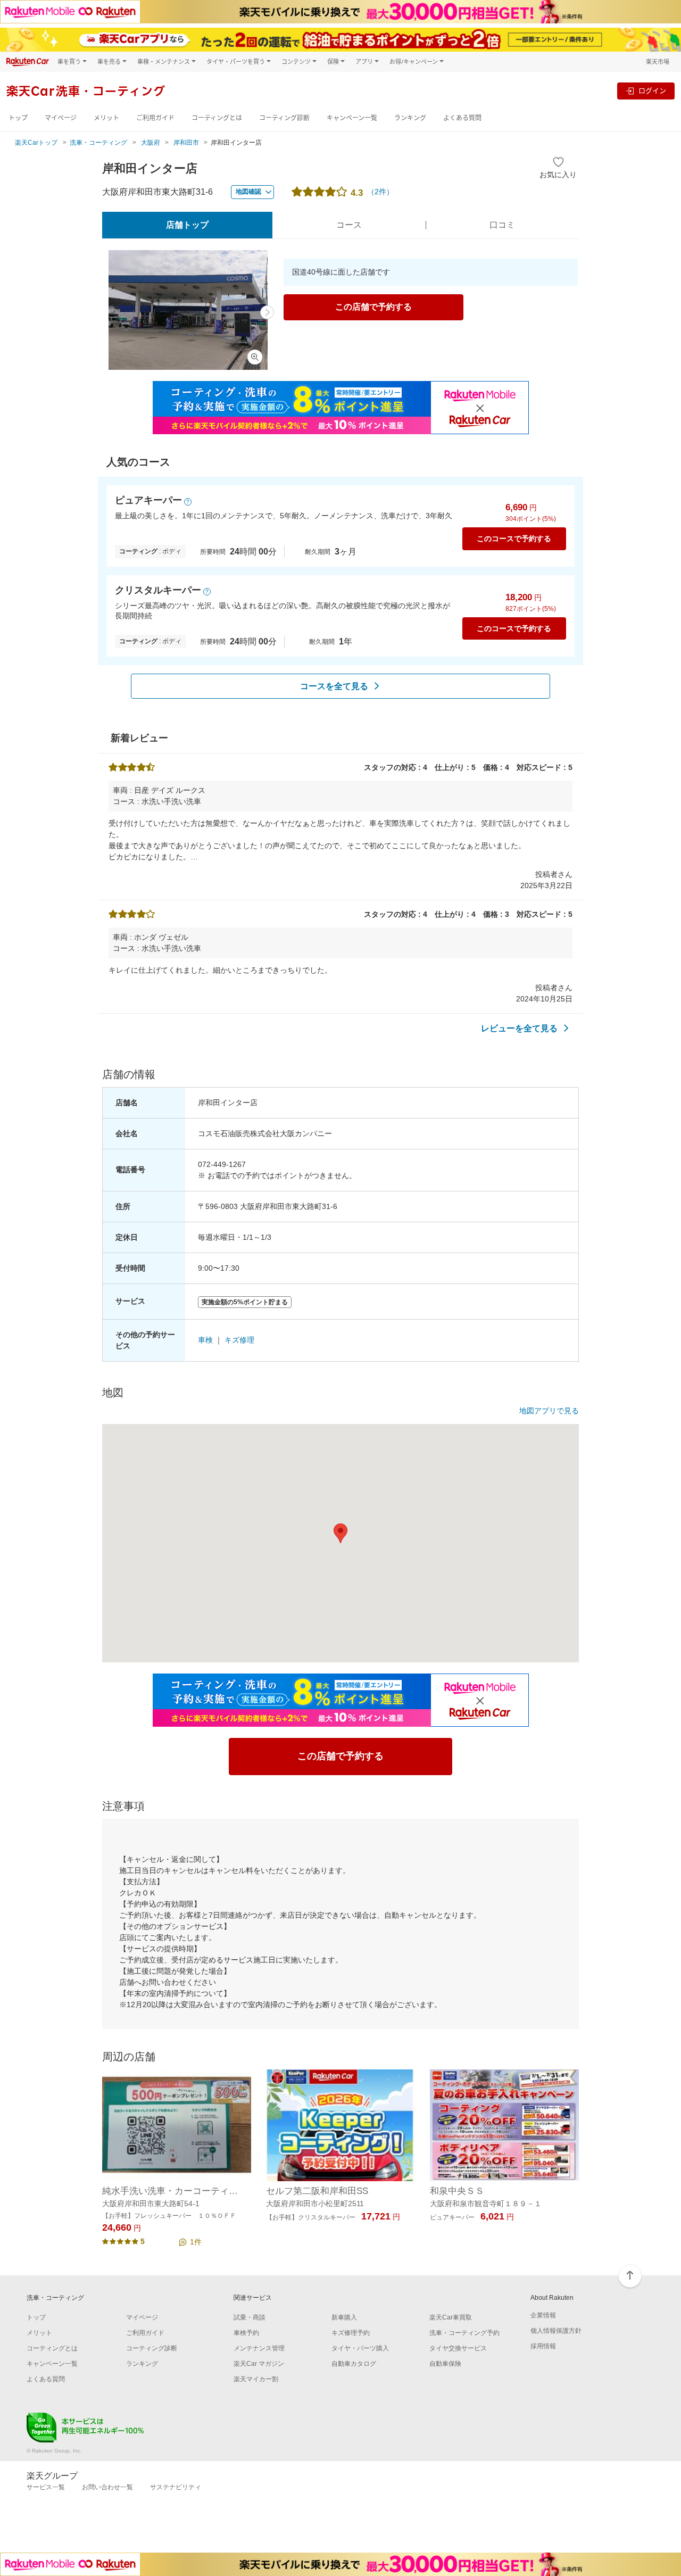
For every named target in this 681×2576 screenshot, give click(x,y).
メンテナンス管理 (259, 2348)
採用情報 (543, 2346)
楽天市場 (658, 61)
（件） (380, 192)
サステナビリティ (176, 2487)
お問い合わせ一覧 (107, 2487)
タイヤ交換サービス (458, 2348)
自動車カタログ (354, 2364)
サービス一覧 (46, 2487)
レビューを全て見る (519, 1028)
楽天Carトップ (36, 143)
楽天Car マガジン (259, 2364)
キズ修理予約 (351, 2333)
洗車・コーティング (98, 143)
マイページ (61, 118)
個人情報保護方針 (556, 2331)
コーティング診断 (284, 118)
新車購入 (344, 2317)
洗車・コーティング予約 (464, 2333)
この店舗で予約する (373, 307)
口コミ (502, 225)
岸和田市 (186, 143)
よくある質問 (462, 118)
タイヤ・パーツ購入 (360, 2348)
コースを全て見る (334, 686)
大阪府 (151, 143)
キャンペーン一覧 (352, 118)
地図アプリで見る (549, 1411)
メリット (106, 118)
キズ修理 (239, 1340)
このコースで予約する (514, 539)
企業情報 (543, 2315)
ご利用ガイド (155, 118)
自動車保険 (445, 2364)
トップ (18, 118)
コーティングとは (217, 118)
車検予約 (246, 2333)
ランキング (410, 118)
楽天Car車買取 (451, 2317)
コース (349, 225)
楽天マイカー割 (256, 2379)
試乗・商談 (250, 2317)
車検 (205, 1340)
